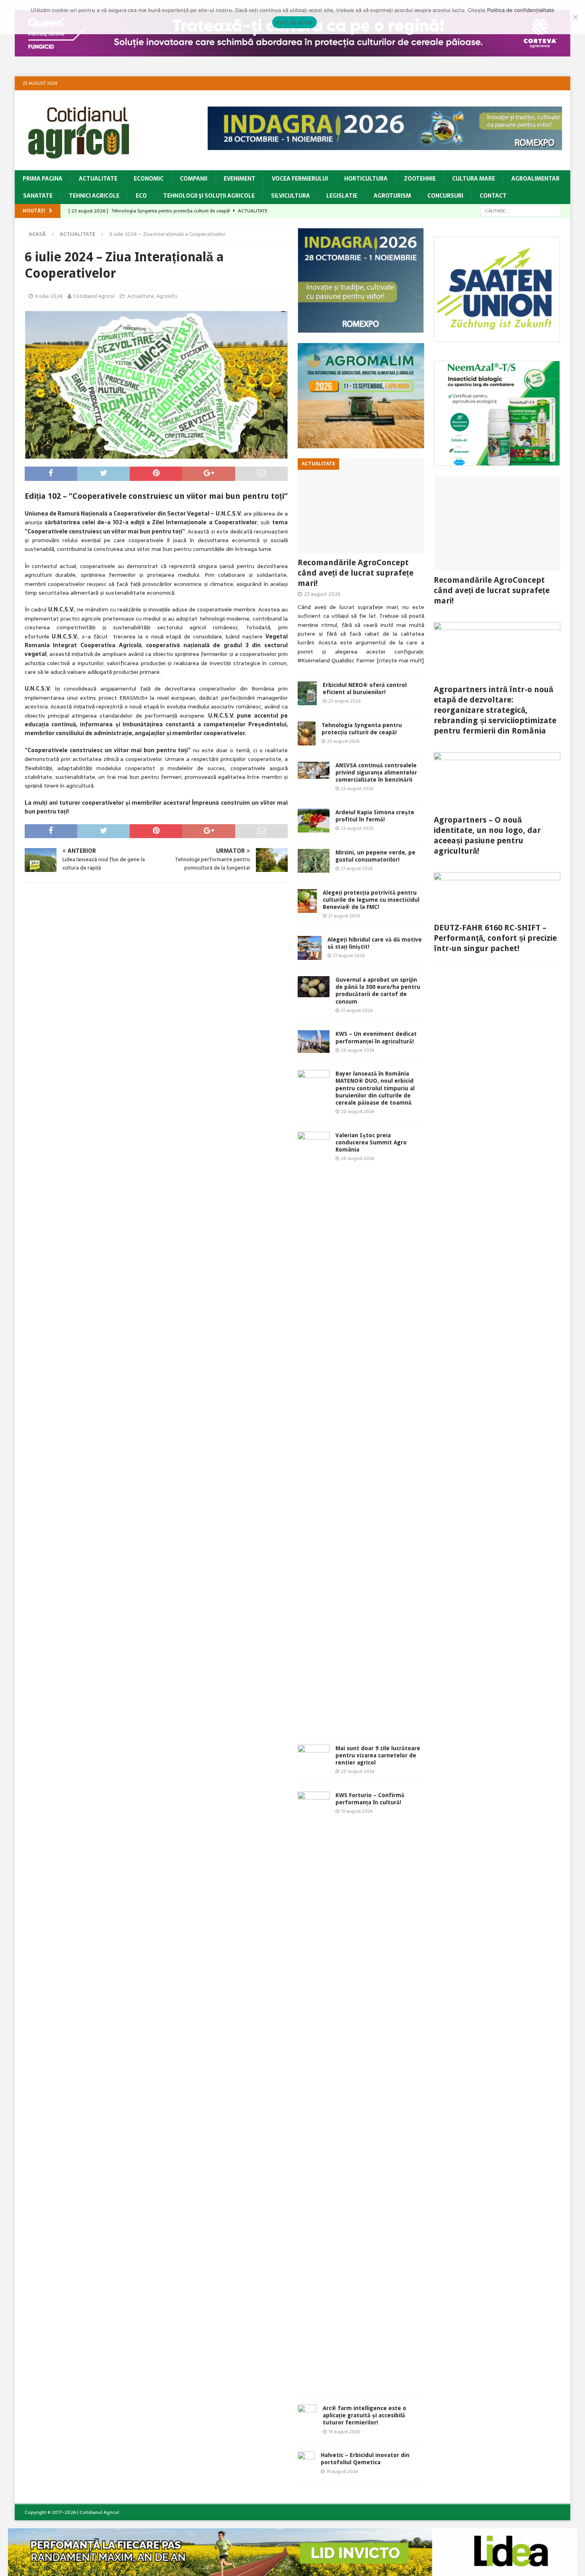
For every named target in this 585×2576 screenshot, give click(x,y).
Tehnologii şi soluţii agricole (209, 196)
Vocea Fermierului (300, 179)
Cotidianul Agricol (94, 296)
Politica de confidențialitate (521, 10)
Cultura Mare (474, 179)
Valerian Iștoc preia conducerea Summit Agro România (371, 1142)
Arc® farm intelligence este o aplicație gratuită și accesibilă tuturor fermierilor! (365, 2415)
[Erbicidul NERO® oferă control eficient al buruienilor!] (307, 693)
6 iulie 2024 (49, 296)
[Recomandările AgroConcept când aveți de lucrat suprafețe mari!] (361, 506)
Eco (141, 196)
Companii (194, 179)
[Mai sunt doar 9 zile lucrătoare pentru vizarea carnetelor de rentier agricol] (314, 1755)
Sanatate (38, 196)
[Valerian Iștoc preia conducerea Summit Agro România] (314, 1430)
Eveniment (240, 179)
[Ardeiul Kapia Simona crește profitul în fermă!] (314, 821)
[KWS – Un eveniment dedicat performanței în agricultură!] (314, 1041)
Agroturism (392, 196)
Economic (149, 179)
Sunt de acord (294, 22)
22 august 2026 (357, 788)
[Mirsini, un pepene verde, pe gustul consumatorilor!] (314, 861)
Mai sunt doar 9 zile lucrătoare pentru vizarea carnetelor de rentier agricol (378, 1755)
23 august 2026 (322, 594)
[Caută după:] (521, 210)
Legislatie (342, 196)
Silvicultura (291, 196)
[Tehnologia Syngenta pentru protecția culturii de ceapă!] (307, 733)
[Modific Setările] (575, 17)
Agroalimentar (535, 179)
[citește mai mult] (400, 660)
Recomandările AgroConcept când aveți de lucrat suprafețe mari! (356, 573)
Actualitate (98, 179)
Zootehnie (420, 179)
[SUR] (497, 337)
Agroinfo (167, 296)
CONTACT (493, 196)
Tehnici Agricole (94, 196)
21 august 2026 (357, 868)
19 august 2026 (357, 1811)
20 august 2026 (358, 1050)
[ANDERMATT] (497, 461)
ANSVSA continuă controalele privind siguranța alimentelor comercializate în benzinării (376, 772)
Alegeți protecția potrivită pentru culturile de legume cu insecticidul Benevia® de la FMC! (371, 900)
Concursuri (445, 196)
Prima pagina (43, 179)
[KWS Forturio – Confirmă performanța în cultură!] (314, 2090)
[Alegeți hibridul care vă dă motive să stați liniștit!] (310, 948)
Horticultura (366, 179)
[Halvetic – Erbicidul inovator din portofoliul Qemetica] (306, 2463)
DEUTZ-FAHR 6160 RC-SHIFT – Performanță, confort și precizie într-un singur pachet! (495, 938)
